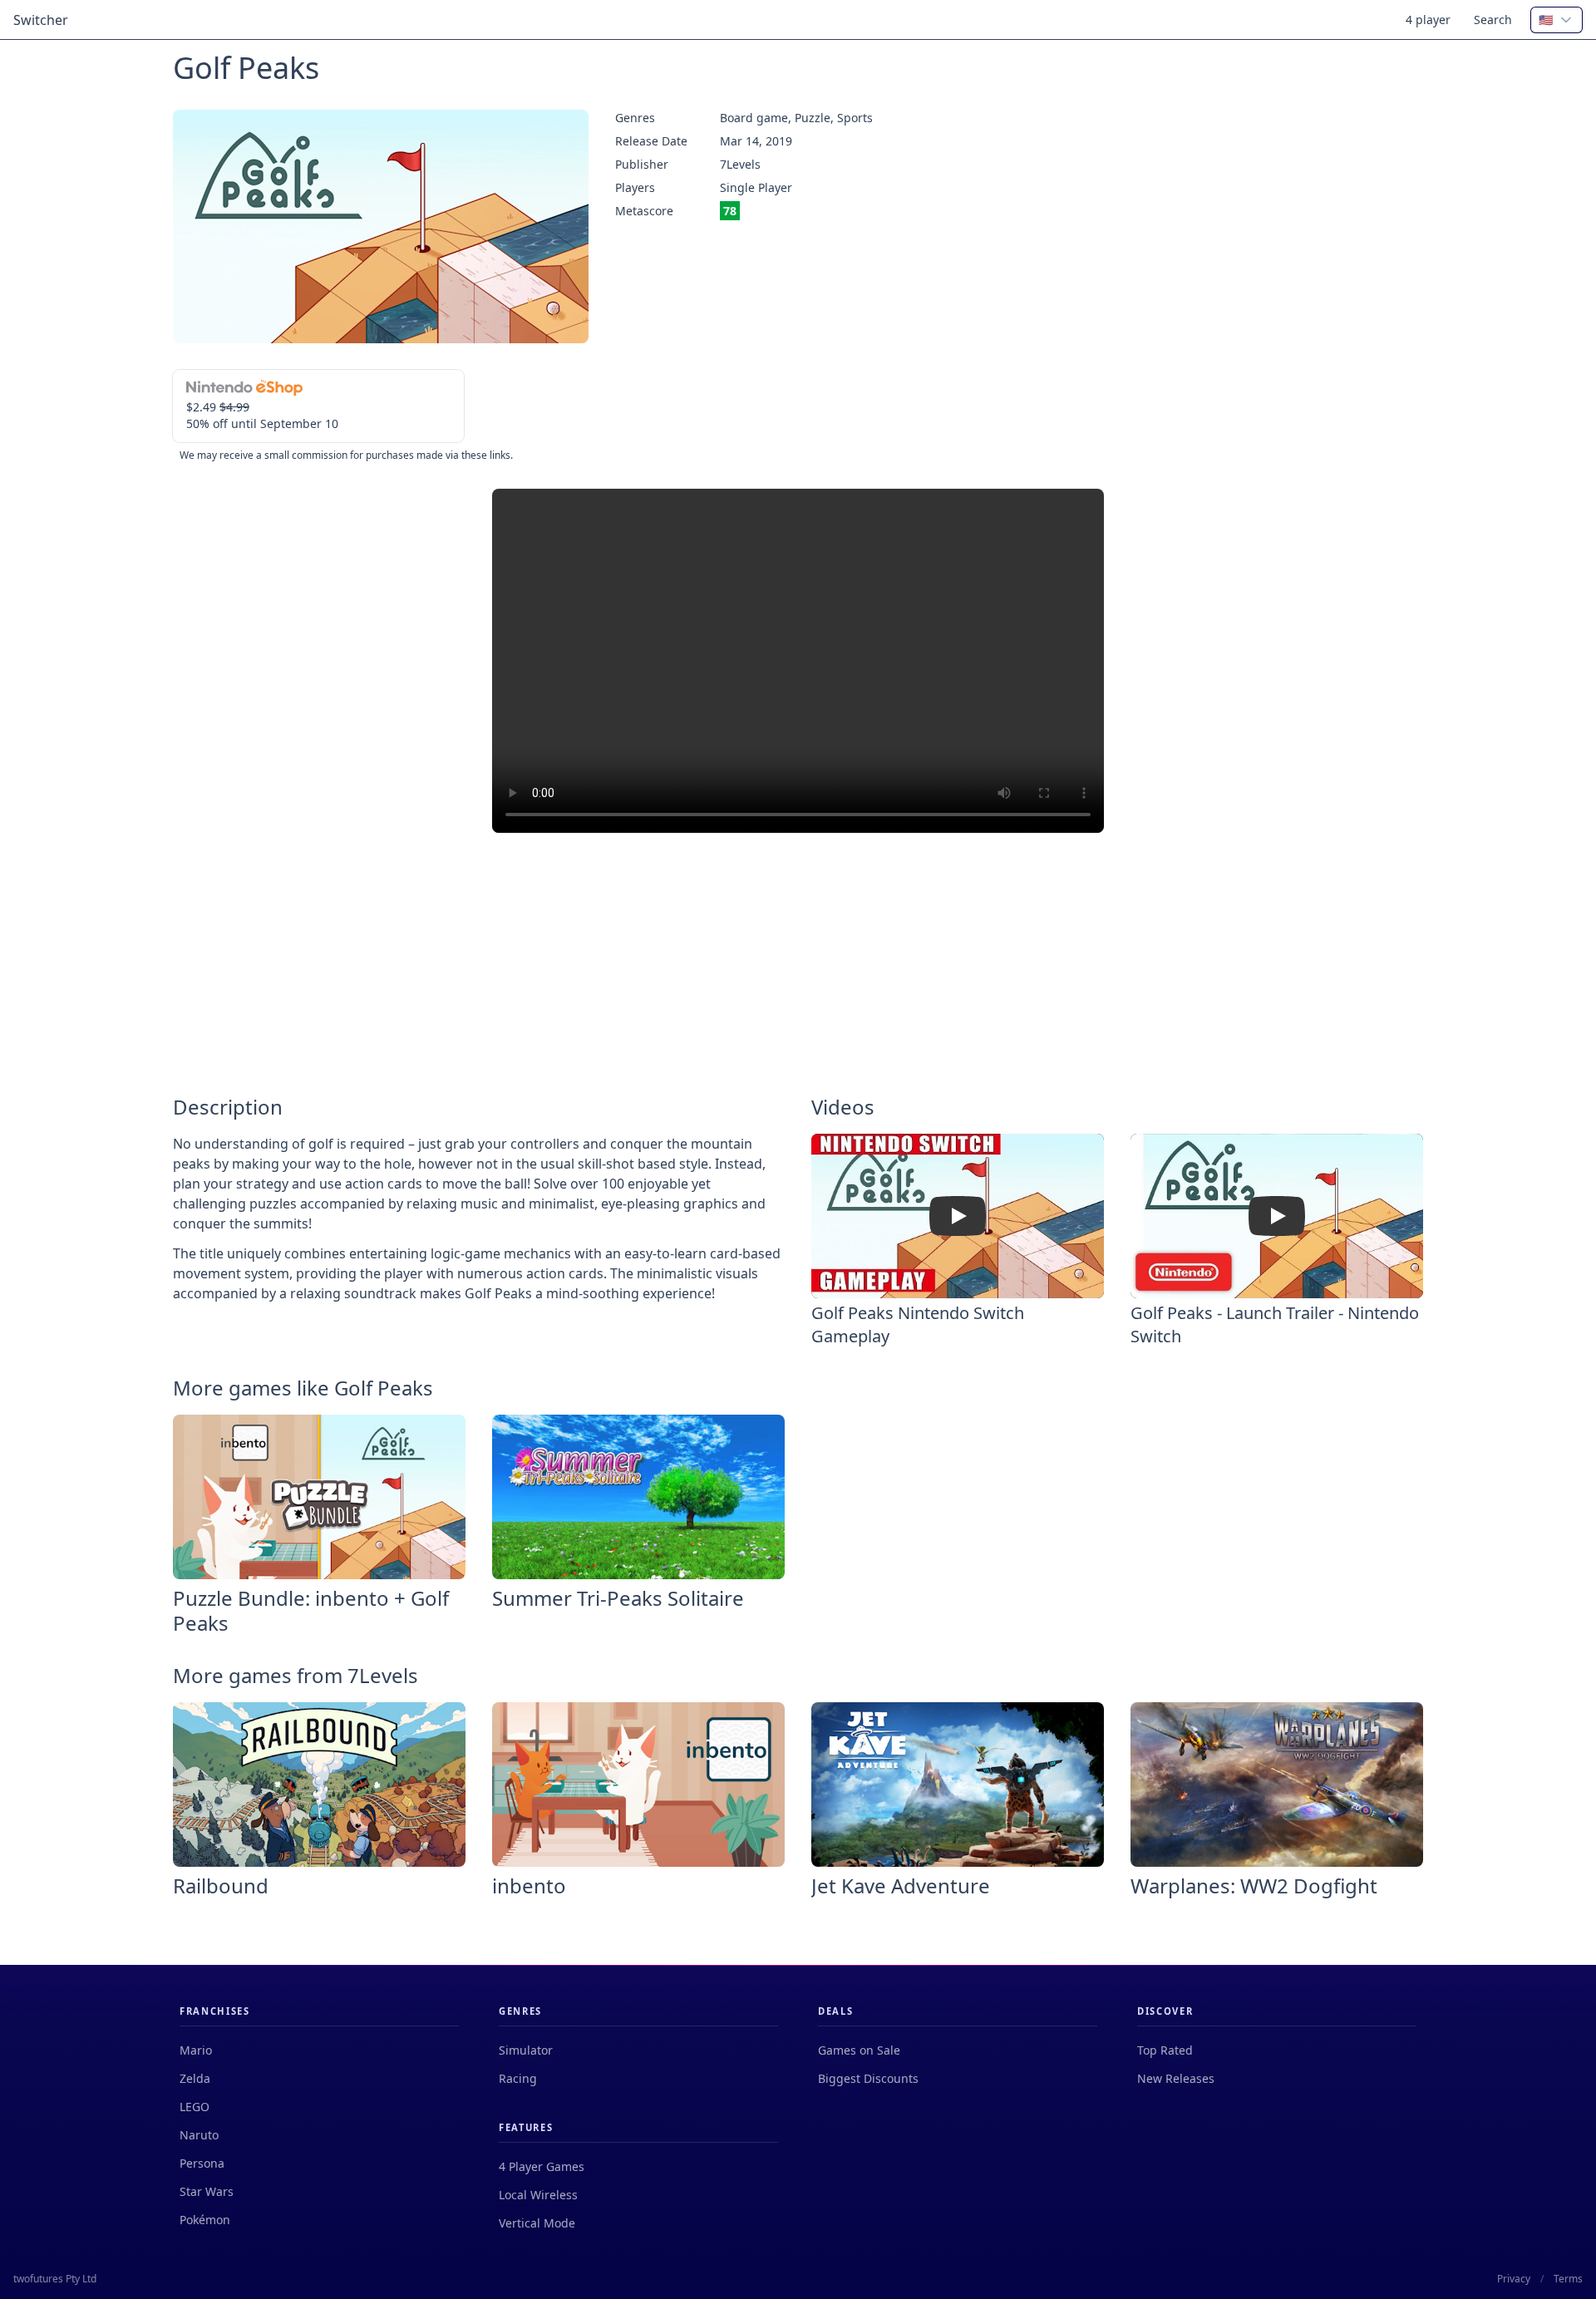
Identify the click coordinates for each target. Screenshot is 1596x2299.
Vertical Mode (537, 2223)
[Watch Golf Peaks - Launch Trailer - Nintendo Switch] (1277, 1216)
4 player (1428, 20)
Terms (1568, 2279)
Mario (196, 2050)
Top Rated (1165, 2050)
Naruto (199, 2135)
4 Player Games (542, 2166)
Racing (518, 2078)
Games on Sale (859, 2050)
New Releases (1176, 2078)
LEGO (195, 2107)
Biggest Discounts (868, 2078)
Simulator (526, 2050)
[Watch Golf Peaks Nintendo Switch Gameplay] (958, 1216)
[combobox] (1557, 20)
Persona (202, 2163)
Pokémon (205, 2220)
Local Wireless (538, 2195)
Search (1493, 20)
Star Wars (207, 2191)
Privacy (1514, 2279)
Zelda (195, 2078)
